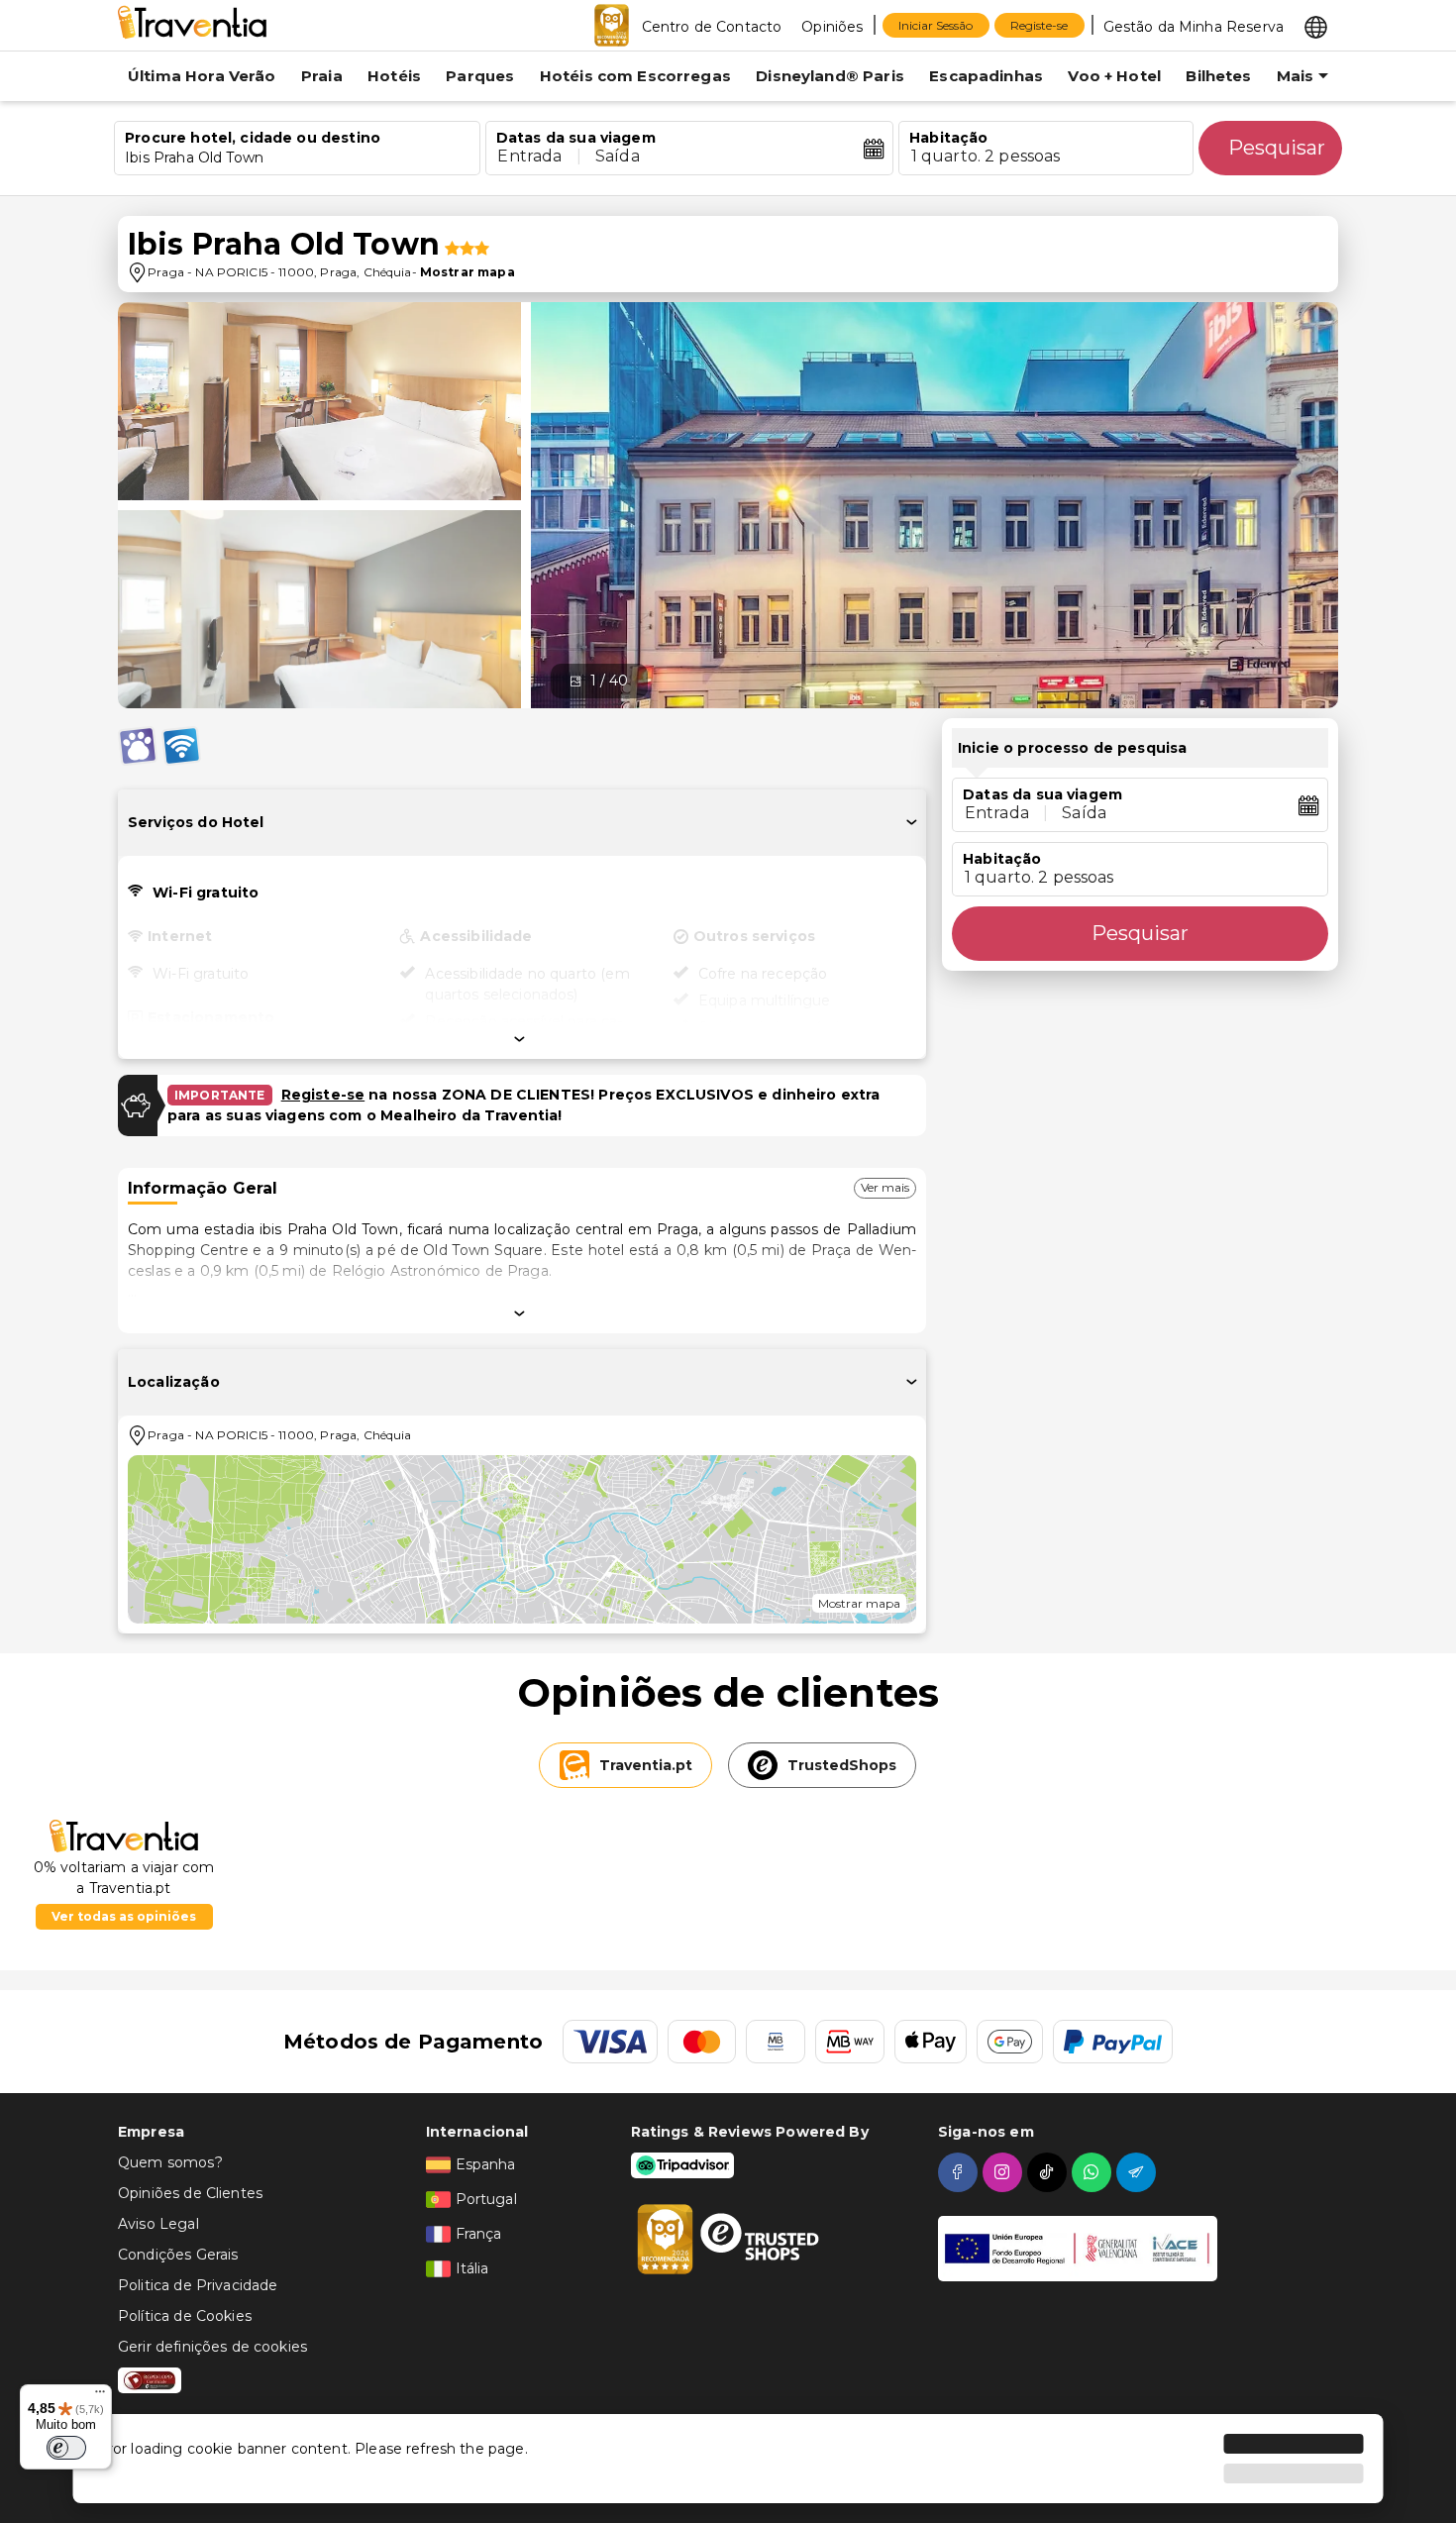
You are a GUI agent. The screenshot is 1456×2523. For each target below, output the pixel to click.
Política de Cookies (185, 2316)
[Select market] (1316, 26)
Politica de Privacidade (198, 2285)
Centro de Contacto (712, 27)
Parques (480, 76)
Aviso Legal (158, 2224)
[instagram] (1005, 2172)
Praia (322, 76)
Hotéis (394, 76)
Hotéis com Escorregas (635, 76)
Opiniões (832, 27)
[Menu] (100, 2396)
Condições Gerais (178, 2255)
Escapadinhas (986, 76)
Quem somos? (170, 2162)
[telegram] (1139, 2172)
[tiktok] (1049, 2172)
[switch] (66, 2448)
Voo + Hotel (1114, 76)
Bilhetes (1218, 76)
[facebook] (960, 2172)
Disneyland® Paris (830, 76)
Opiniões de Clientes (190, 2193)
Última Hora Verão (202, 76)
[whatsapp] (1094, 2172)
